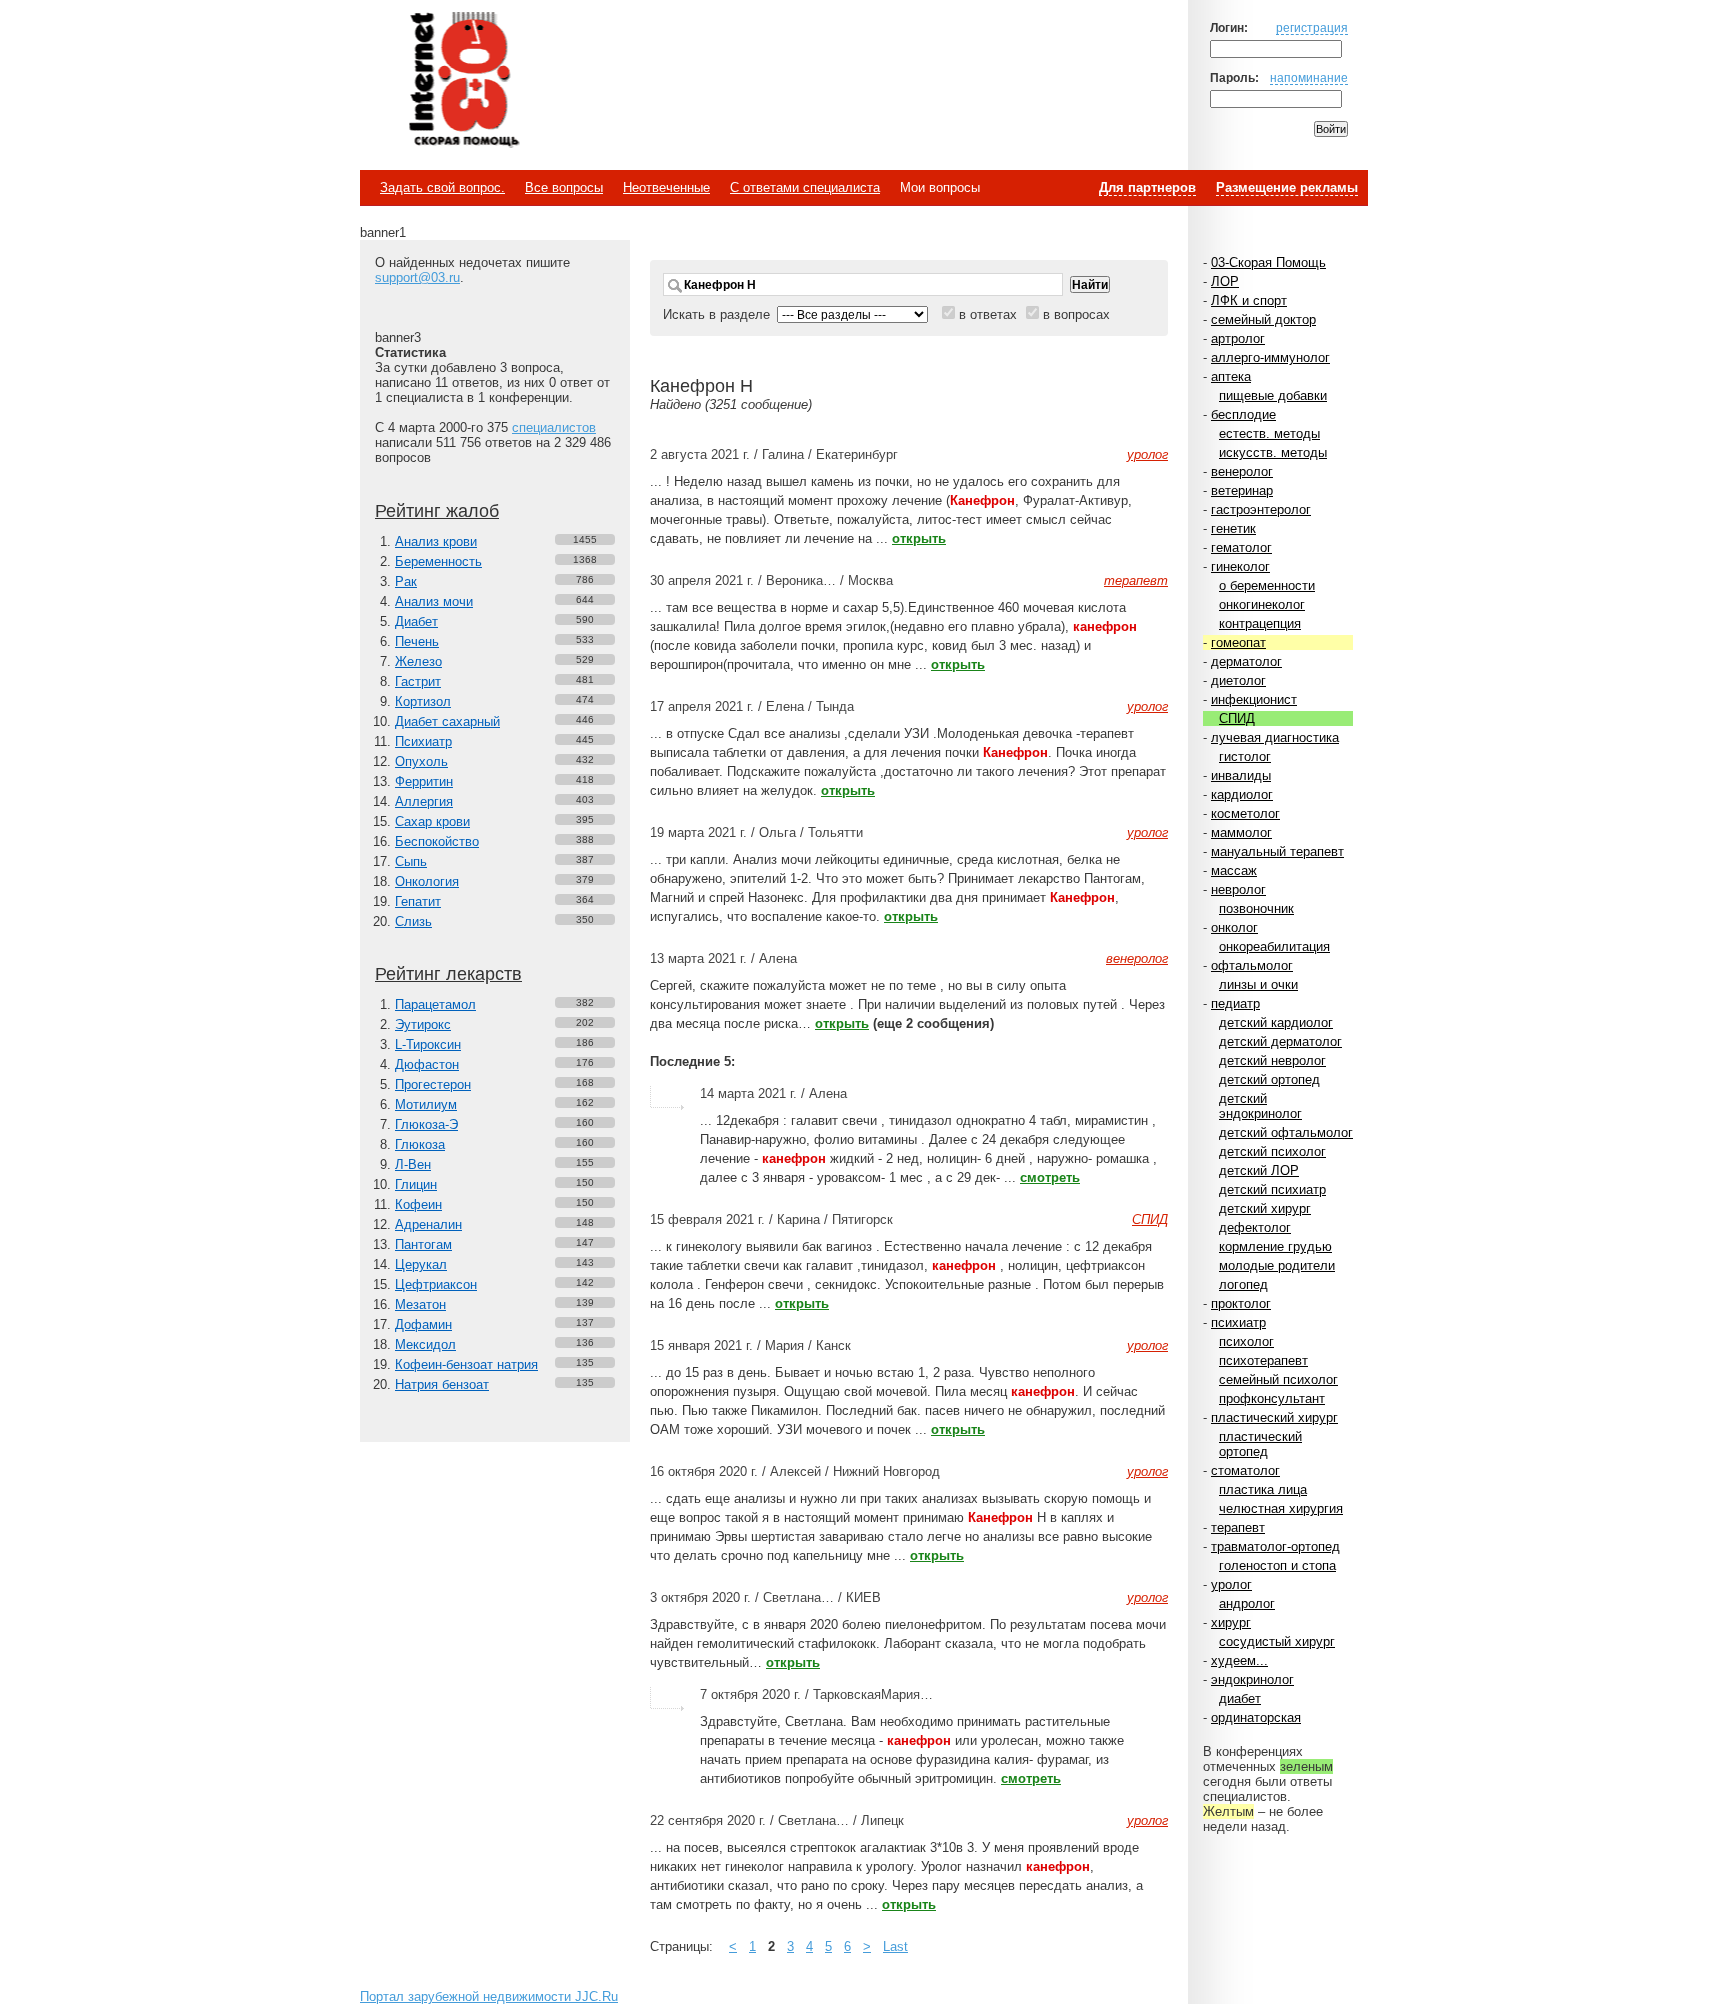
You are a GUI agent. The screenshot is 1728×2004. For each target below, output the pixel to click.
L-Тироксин (428, 1044)
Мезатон (420, 1304)
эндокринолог (1252, 1679)
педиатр (1235, 1003)
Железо (418, 661)
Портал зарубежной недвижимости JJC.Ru (489, 1996)
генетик (1233, 528)
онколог (1234, 927)
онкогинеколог (1262, 604)
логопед (1243, 1284)
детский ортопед (1269, 1079)
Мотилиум (426, 1104)
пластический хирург (1274, 1417)
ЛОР (1225, 281)
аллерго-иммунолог (1270, 357)
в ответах (988, 314)
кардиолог (1242, 794)
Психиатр (423, 741)
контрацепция (1260, 623)
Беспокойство (437, 841)
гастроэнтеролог (1261, 509)
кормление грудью (1275, 1246)
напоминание (1309, 77)
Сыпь (411, 861)
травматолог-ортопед (1275, 1546)
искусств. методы (1273, 452)
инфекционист (1254, 699)
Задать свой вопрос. (442, 187)
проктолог (1241, 1303)
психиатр (1238, 1322)
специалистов (554, 427)
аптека (1231, 376)
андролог (1247, 1603)
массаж (1234, 870)
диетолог (1238, 680)
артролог (1238, 338)
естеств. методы (1269, 433)
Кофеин (418, 1204)
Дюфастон (427, 1064)
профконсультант (1272, 1398)
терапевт (1238, 1527)
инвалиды (1241, 775)
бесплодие (1243, 414)
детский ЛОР (1259, 1170)
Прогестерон (433, 1084)
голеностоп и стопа (1277, 1565)
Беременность (438, 561)
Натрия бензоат (442, 1384)
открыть (919, 538)
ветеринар (1242, 490)
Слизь (413, 921)
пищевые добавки (1273, 395)
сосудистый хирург (1277, 1641)
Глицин (416, 1184)
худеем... (1239, 1660)
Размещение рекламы (1287, 187)
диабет (1240, 1698)
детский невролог (1272, 1060)
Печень (417, 641)
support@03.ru (417, 277)
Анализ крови (436, 541)
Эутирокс (423, 1024)
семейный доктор (1263, 319)
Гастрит (418, 681)
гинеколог (1240, 566)
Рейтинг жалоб (437, 511)
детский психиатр (1272, 1189)
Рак (406, 581)
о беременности (1267, 585)
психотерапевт (1263, 1360)
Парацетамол (435, 1004)
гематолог (1241, 547)
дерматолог (1246, 661)
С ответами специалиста (805, 187)
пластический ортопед (1260, 1444)
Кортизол (423, 701)
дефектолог (1255, 1227)
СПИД (1237, 718)
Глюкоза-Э (426, 1124)
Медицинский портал (463, 81)
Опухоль (421, 761)
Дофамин (423, 1324)
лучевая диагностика (1275, 737)
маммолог (1241, 832)
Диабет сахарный (447, 721)
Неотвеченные (666, 187)
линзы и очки (1258, 984)
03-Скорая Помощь (1268, 262)
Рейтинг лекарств (448, 974)
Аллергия (424, 801)
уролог (1231, 1584)
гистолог (1245, 756)
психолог (1246, 1341)
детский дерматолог (1280, 1041)
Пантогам (423, 1244)
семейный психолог (1278, 1379)
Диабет (416, 621)
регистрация (1312, 27)
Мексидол (425, 1344)
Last (895, 1946)
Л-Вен (413, 1164)
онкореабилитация (1274, 946)
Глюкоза (420, 1144)
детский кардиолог (1276, 1022)
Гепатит (418, 901)
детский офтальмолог (1286, 1132)
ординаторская (1256, 1717)
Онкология (427, 881)
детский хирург (1265, 1208)
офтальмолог (1252, 965)
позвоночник (1256, 908)
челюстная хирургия (1281, 1508)
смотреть (1050, 1177)
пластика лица (1263, 1489)
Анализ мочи (434, 601)
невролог (1238, 889)
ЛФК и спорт (1249, 300)
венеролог (1242, 471)
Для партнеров (1147, 187)
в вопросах (1076, 314)
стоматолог (1245, 1470)
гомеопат (1238, 642)
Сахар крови (432, 821)
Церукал (421, 1264)
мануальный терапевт (1277, 851)
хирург (1231, 1622)
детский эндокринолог (1260, 1106)
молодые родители (1277, 1265)
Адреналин (428, 1224)
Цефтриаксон (436, 1284)
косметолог (1245, 813)
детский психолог (1272, 1151)
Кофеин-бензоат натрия (466, 1364)
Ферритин (424, 781)
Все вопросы (564, 187)
